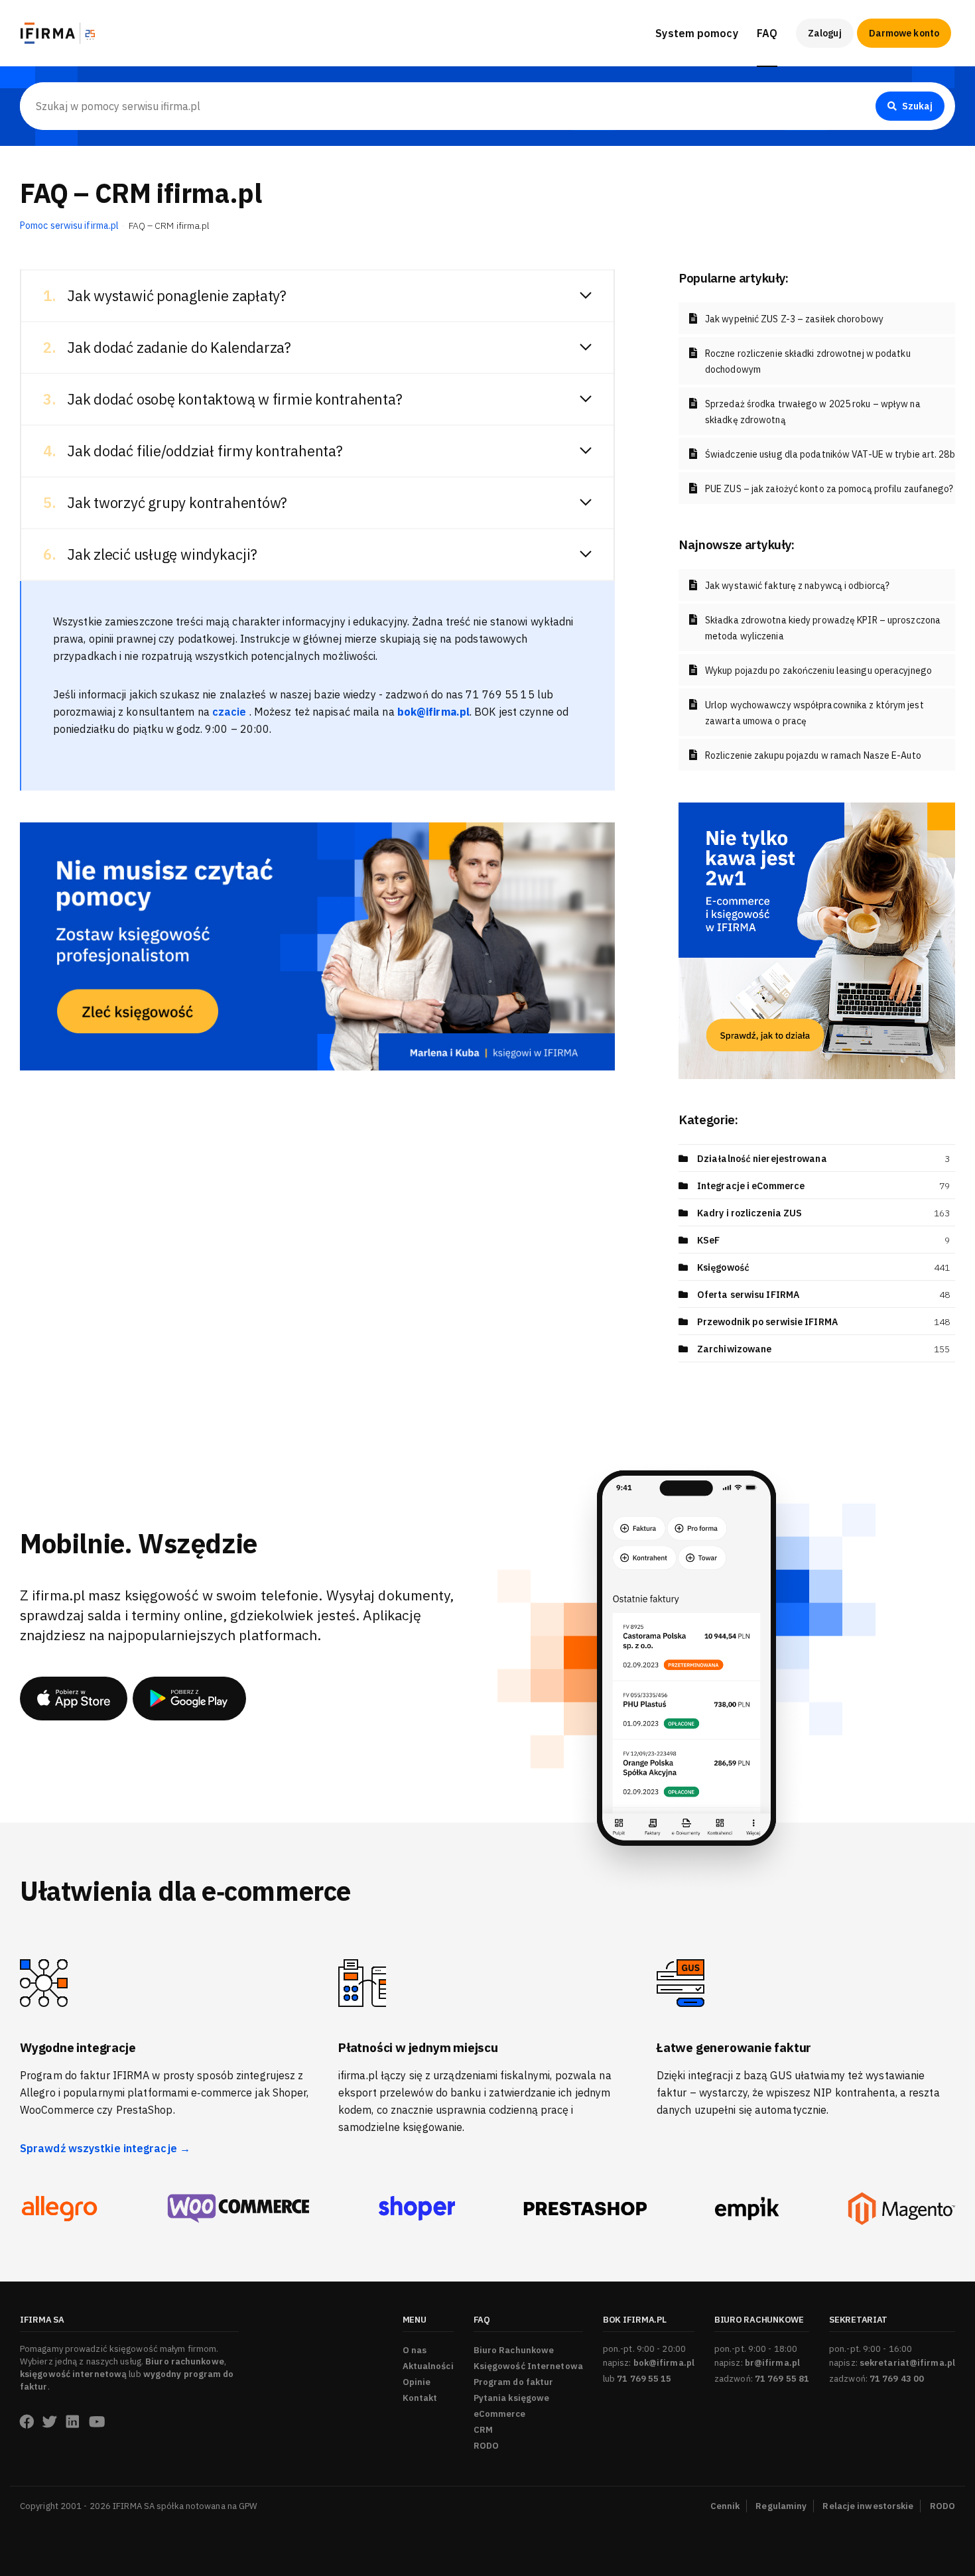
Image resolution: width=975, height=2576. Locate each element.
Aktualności (428, 2366)
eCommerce (500, 2414)
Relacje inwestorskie (868, 2506)
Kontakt (420, 2398)
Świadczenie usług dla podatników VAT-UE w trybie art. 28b (830, 454)
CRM (483, 2430)
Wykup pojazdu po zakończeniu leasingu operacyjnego (818, 671)
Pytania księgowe (512, 2398)
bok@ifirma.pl (664, 2363)
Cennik (725, 2506)
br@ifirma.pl (772, 2363)
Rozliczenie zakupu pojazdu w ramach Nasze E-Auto (813, 755)
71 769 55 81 (782, 2379)
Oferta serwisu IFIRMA (748, 1295)
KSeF (708, 1240)
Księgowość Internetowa (528, 2366)
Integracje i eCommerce (751, 1186)
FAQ (767, 33)
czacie (231, 712)
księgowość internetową (73, 2374)
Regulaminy (781, 2506)
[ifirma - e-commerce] (747, 2209)
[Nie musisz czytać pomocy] (317, 945)
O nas (415, 2350)
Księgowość (723, 1267)
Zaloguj (825, 33)
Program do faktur (514, 2382)
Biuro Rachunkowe (802, 74)
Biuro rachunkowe (185, 2361)
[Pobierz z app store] (74, 1699)
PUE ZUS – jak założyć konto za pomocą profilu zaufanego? (829, 489)
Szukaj (917, 106)
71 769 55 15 (644, 2379)
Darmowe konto (904, 33)
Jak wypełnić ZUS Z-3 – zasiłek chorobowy (794, 319)
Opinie (417, 2382)
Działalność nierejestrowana (762, 1159)
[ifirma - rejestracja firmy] (238, 2209)
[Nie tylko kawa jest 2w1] (817, 940)
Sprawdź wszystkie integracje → (105, 2148)
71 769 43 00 (897, 2379)
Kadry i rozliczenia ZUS (749, 1213)
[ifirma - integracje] (59, 2209)
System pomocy (696, 33)
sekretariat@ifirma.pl (907, 2363)
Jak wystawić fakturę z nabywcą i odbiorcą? (797, 586)
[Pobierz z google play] (189, 1699)
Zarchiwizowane (734, 1349)
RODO (486, 2446)
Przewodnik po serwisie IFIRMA (767, 1322)
